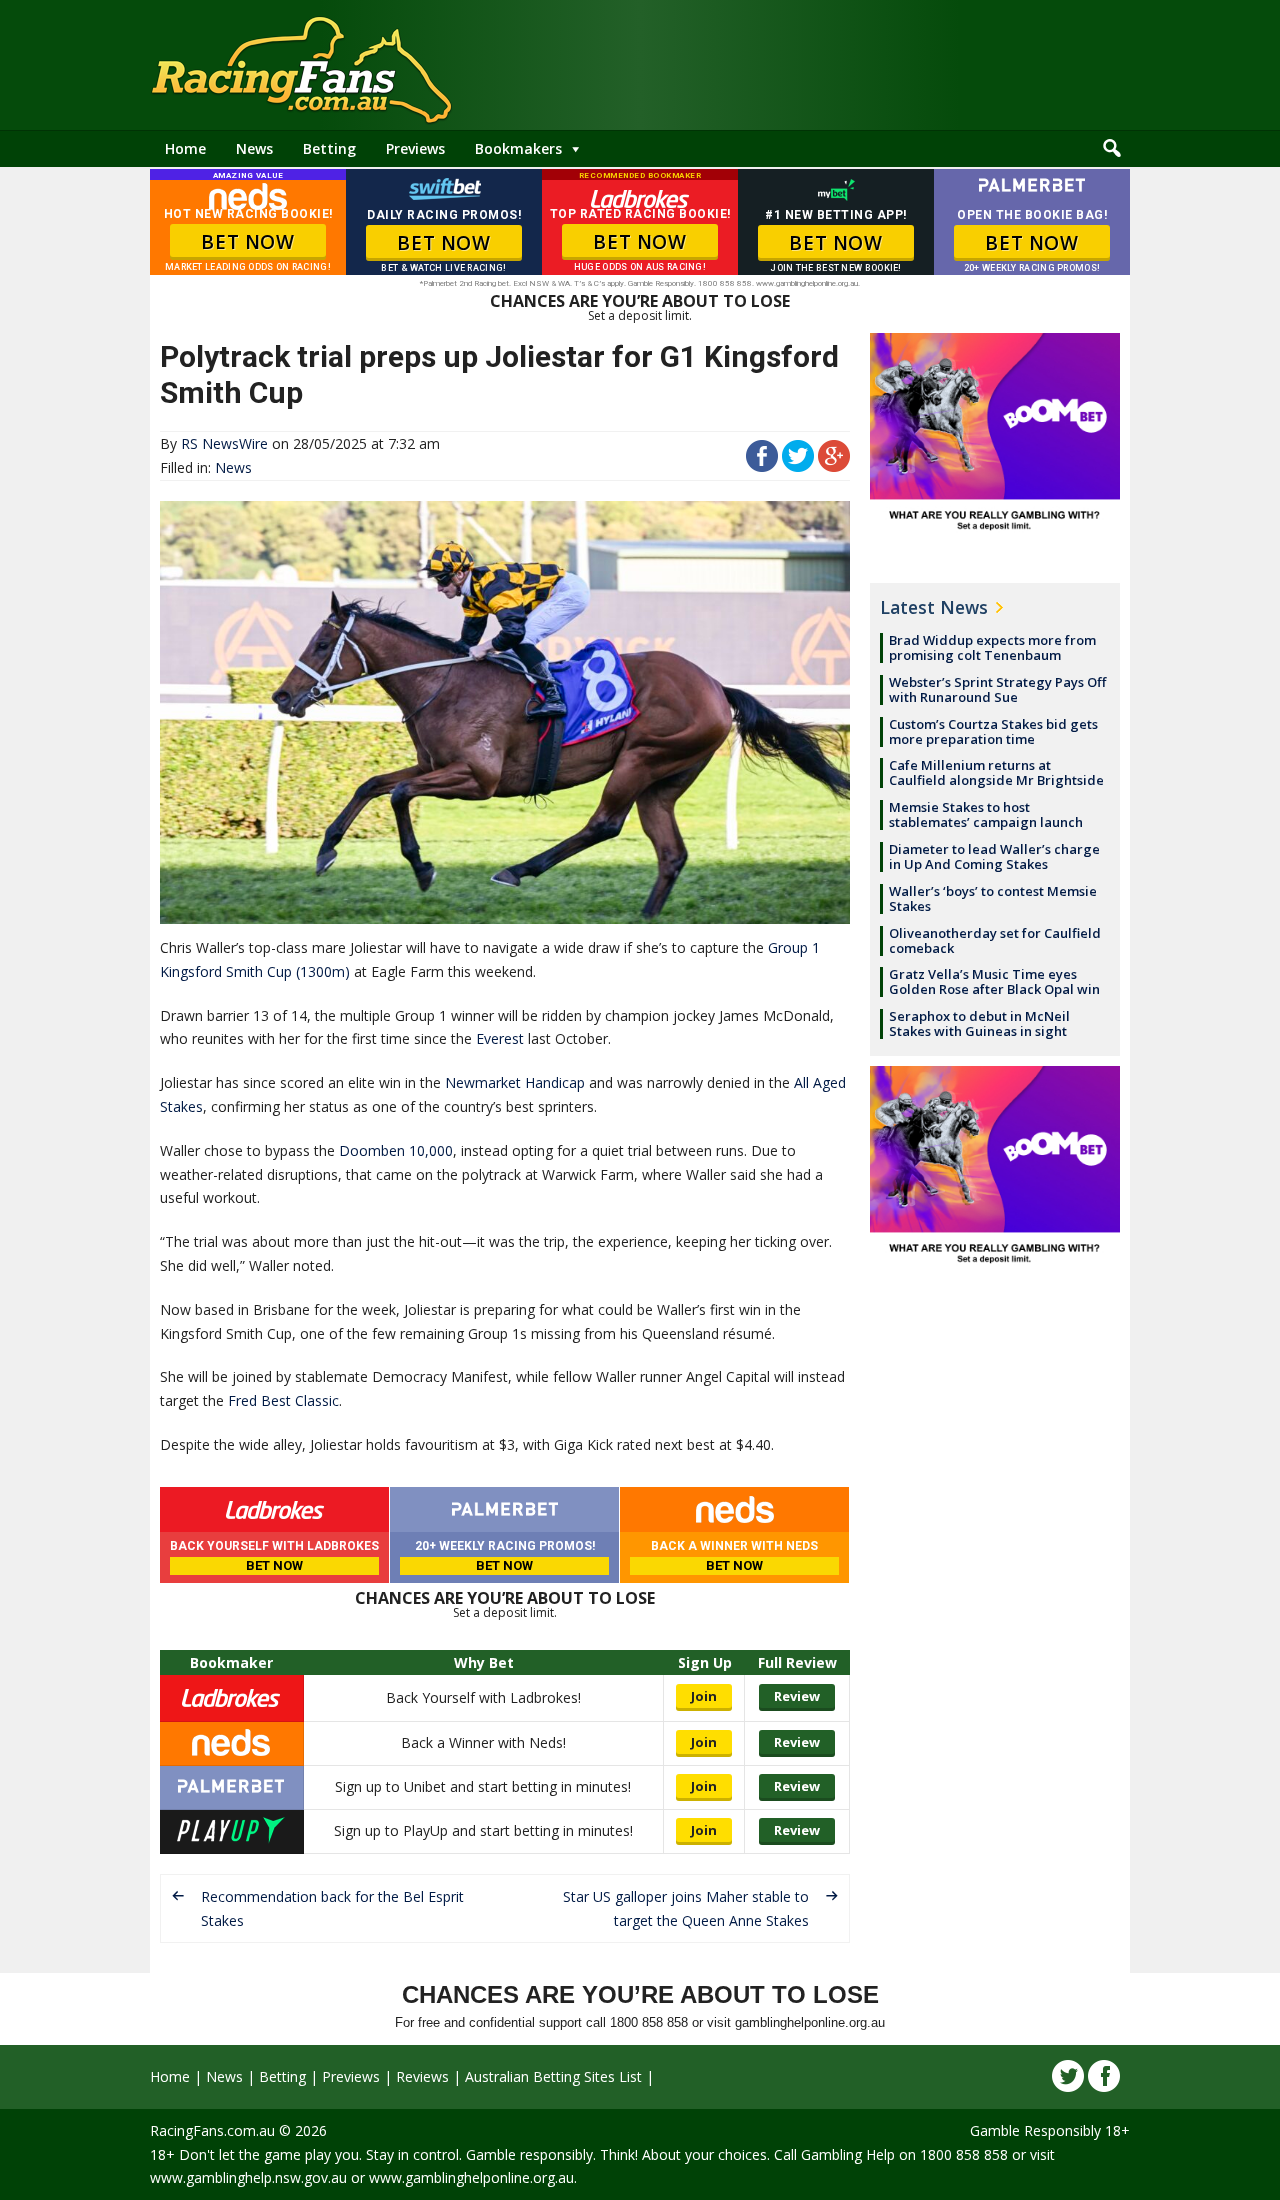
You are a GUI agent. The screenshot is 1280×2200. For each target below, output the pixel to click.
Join (704, 1696)
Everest (500, 1038)
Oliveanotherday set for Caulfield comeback (995, 940)
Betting (329, 148)
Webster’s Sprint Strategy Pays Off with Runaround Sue (997, 689)
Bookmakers (518, 148)
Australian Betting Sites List (553, 2076)
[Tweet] (798, 466)
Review (797, 1696)
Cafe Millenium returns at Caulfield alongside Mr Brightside (996, 772)
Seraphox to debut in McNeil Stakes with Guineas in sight (979, 1023)
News (254, 148)
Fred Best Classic (283, 1400)
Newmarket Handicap (515, 1082)
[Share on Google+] (834, 466)
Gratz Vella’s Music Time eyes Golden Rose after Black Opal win (994, 981)
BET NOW (247, 242)
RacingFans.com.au (212, 2130)
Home (185, 148)
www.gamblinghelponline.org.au (471, 2177)
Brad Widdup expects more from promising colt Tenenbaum (992, 647)
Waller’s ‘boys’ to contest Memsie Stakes (993, 898)
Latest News (934, 607)
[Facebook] (1104, 2076)
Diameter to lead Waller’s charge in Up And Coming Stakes (994, 856)
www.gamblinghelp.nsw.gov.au (248, 2177)
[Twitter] (1068, 2076)
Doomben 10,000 (396, 1150)
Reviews (422, 2076)
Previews (415, 148)
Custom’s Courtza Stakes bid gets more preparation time (993, 731)
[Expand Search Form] (1112, 149)
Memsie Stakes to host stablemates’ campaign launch (986, 814)
